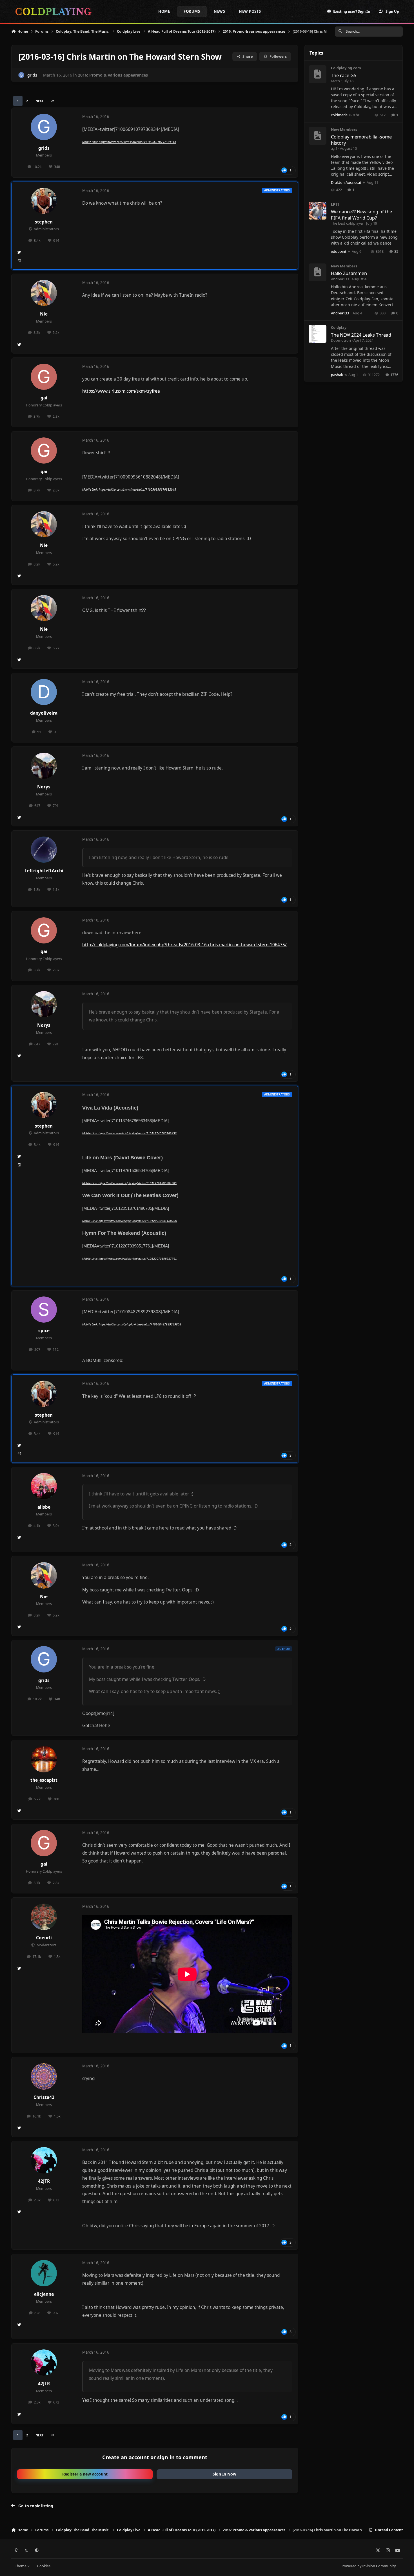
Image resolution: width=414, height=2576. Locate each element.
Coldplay (339, 327)
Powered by (369, 2566)
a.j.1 (334, 148)
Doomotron (341, 340)
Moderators (46, 1945)
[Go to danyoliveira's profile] (44, 692)
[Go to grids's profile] (21, 75)
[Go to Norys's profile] (44, 766)
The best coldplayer (347, 223)
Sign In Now (224, 2474)
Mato (335, 81)
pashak (337, 375)
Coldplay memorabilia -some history (361, 140)
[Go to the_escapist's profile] (44, 1759)
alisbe (44, 1507)
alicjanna (44, 2294)
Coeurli (44, 1938)
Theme (21, 2566)
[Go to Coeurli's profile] (44, 1917)
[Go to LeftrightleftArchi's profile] (44, 850)
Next (39, 101)
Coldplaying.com (346, 68)
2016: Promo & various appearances (113, 75)
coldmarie (339, 115)
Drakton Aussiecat (346, 182)
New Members (344, 129)
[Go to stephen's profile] (44, 201)
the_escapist (44, 1780)
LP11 (335, 204)
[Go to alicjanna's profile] (44, 2273)
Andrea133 (340, 279)
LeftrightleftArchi (44, 871)
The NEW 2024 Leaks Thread (361, 335)
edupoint (339, 251)
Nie (44, 314)
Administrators (46, 229)
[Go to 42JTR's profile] (44, 2160)
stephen (44, 222)
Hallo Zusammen (349, 273)
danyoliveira (44, 713)
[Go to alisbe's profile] (44, 1486)
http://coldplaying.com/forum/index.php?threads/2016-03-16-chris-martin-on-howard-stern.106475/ (184, 945)
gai (44, 398)
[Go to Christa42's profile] (44, 2076)
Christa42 (44, 2097)
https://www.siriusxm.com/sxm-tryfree (121, 391)
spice (44, 1331)
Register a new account (85, 2474)
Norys (44, 787)
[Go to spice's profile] (44, 1310)
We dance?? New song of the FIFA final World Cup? (361, 214)
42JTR (44, 2181)
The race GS (344, 75)
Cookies (44, 2566)
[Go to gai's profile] (44, 377)
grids (32, 75)
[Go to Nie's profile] (44, 293)
